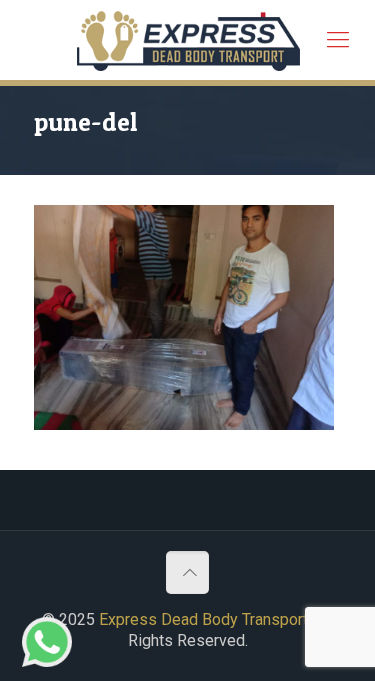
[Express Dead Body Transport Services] (188, 40)
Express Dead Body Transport (203, 619)
